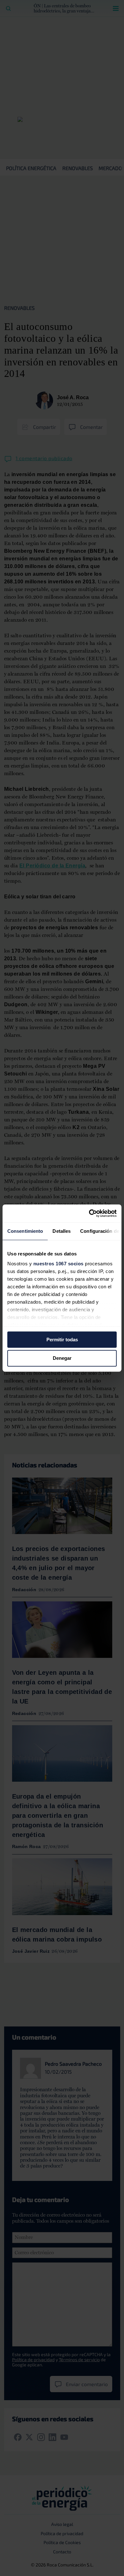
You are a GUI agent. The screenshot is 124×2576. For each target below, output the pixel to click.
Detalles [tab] (62, 1231)
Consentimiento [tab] (25, 1231)
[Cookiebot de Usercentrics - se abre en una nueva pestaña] (89, 1213)
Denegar (62, 1358)
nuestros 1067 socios (59, 1264)
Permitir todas (62, 1340)
